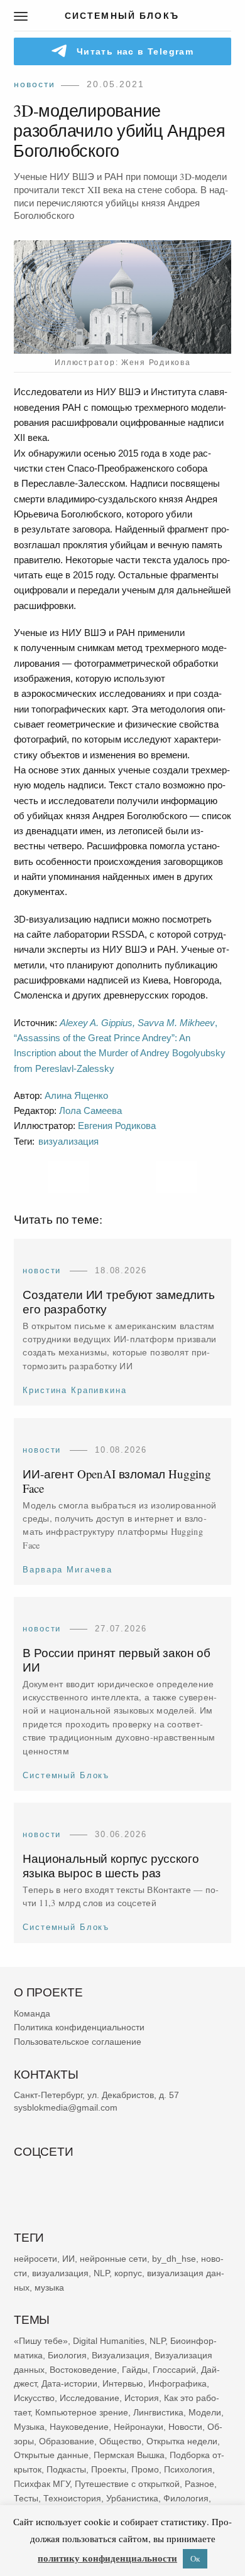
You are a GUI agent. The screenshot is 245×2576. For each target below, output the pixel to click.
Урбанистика (132, 2498)
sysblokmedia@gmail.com (66, 2107)
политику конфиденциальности (107, 2558)
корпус (128, 2272)
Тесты (26, 2498)
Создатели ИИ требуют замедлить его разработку (119, 1301)
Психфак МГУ (42, 2484)
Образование (67, 2441)
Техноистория (72, 2498)
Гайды (135, 2369)
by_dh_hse (174, 2259)
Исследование (90, 2398)
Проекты (109, 2469)
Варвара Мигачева (68, 1570)
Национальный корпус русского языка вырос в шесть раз (111, 1865)
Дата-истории (69, 2383)
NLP (101, 2272)
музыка (49, 2287)
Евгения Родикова (117, 1126)
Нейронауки (139, 2427)
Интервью (123, 2383)
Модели (205, 2412)
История (142, 2398)
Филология (186, 2498)
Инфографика (177, 2383)
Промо (145, 2469)
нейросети (35, 2259)
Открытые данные (51, 2455)
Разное (199, 2484)
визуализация (68, 1141)
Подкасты (66, 2469)
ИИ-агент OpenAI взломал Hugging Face (117, 1481)
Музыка (29, 2427)
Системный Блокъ (66, 1775)
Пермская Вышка (129, 2455)
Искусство (34, 2398)
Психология (188, 2469)
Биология (67, 2355)
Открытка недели (182, 2441)
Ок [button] (195, 2558)
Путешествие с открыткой (127, 2484)
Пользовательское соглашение (78, 2042)
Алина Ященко (76, 1095)
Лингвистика (158, 2412)
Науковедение (79, 2427)
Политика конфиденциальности (79, 2027)
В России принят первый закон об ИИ (117, 1660)
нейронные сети (113, 2259)
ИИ (68, 2259)
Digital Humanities (109, 2341)
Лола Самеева (90, 1110)
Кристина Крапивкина (74, 1390)
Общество (120, 2441)
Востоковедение (83, 2369)
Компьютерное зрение (82, 2412)
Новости (35, 84)
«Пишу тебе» (41, 2341)
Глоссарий (174, 2369)
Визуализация (121, 2355)
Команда (32, 2013)
